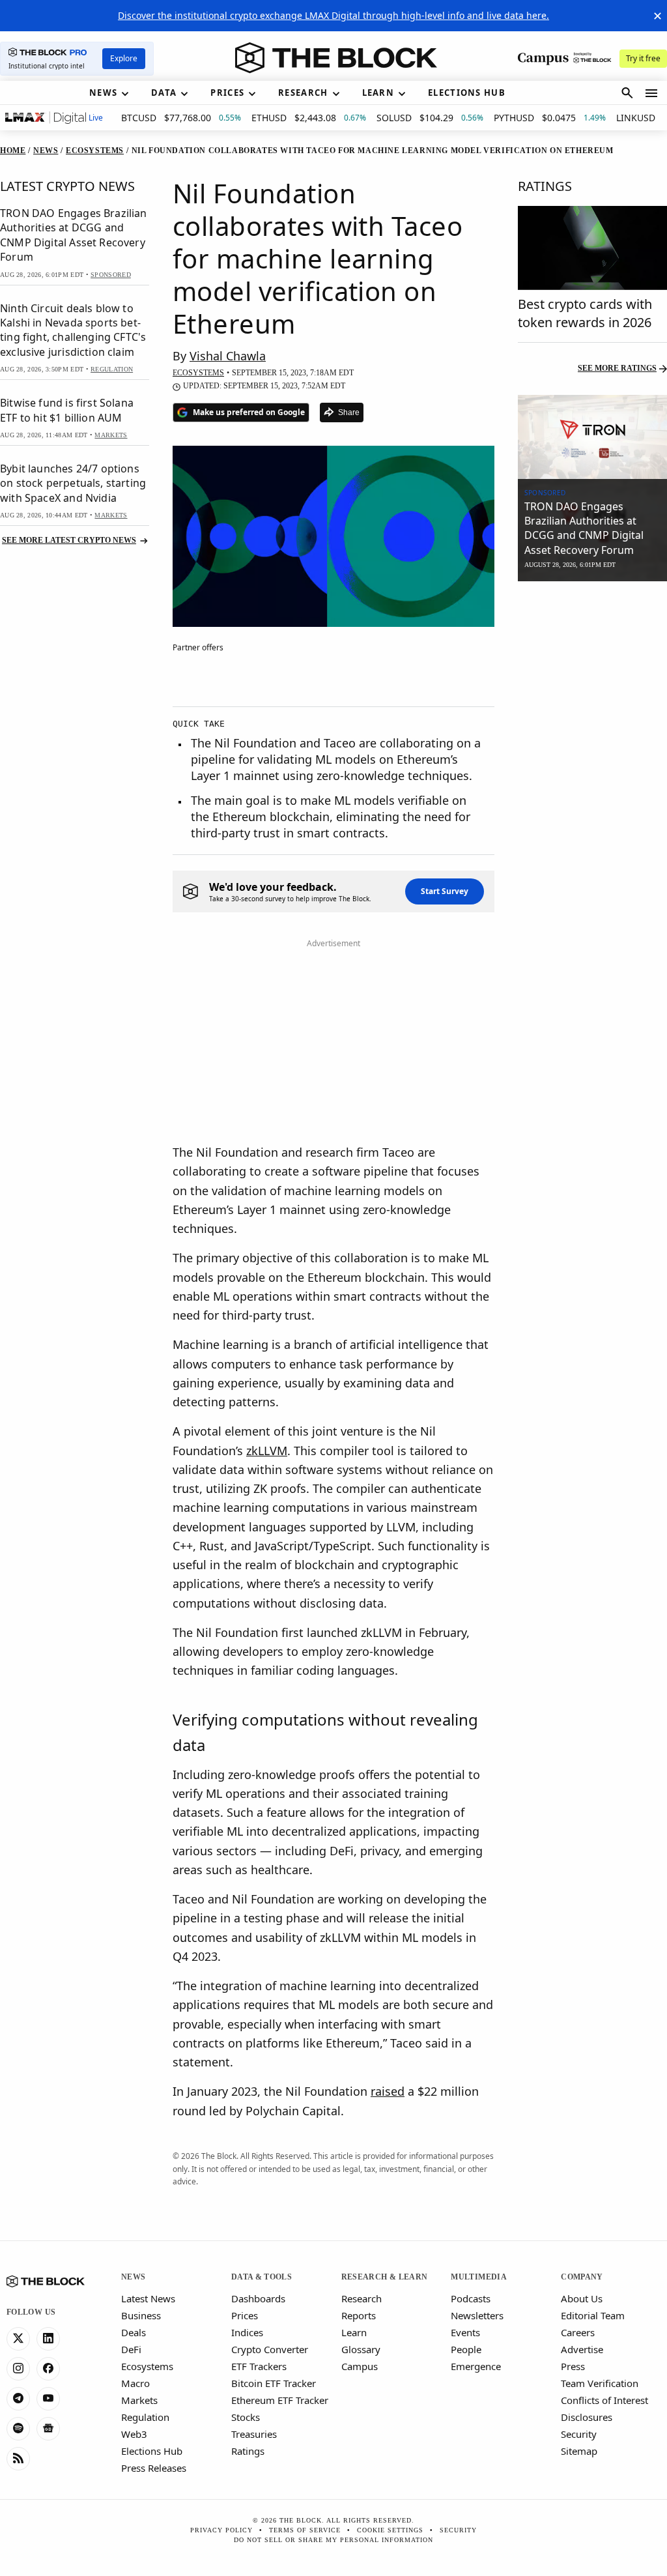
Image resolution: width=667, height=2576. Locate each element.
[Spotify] (18, 2429)
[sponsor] (592, 437)
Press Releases (154, 2468)
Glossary (361, 2349)
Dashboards (258, 2298)
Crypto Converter (270, 2349)
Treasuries (254, 2434)
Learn (354, 2332)
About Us (582, 2298)
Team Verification (600, 2383)
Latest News (148, 2298)
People (466, 2349)
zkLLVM (267, 1451)
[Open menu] (651, 93)
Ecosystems (147, 2366)
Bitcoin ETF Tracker (274, 2383)
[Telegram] (18, 2399)
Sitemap (579, 2451)
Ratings (248, 2451)
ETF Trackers (259, 2366)
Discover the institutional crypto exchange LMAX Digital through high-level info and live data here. (333, 15)
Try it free (643, 58)
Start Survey (445, 891)
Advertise (582, 2349)
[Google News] (48, 2429)
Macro (135, 2383)
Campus (360, 2366)
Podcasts (471, 2298)
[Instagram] (18, 2369)
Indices (247, 2332)
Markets (139, 2400)
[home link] (336, 58)
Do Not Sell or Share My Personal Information (333, 2540)
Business (141, 2315)
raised (388, 2091)
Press (573, 2366)
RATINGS (545, 186)
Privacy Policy (221, 2530)
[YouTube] (48, 2399)
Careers (578, 2332)
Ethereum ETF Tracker (280, 2400)
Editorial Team (593, 2315)
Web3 (134, 2434)
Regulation (145, 2417)
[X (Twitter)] (18, 2339)
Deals (134, 2332)
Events (465, 2332)
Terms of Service (305, 2530)
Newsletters (477, 2315)
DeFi (131, 2349)
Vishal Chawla (228, 356)
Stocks (246, 2417)
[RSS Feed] (18, 2459)
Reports (359, 2315)
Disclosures (587, 2417)
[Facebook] (48, 2369)
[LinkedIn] (48, 2339)
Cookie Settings (390, 2530)
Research (362, 2298)
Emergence (476, 2366)
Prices (245, 2315)
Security (579, 2434)
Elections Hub (152, 2451)
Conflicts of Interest (604, 2400)
